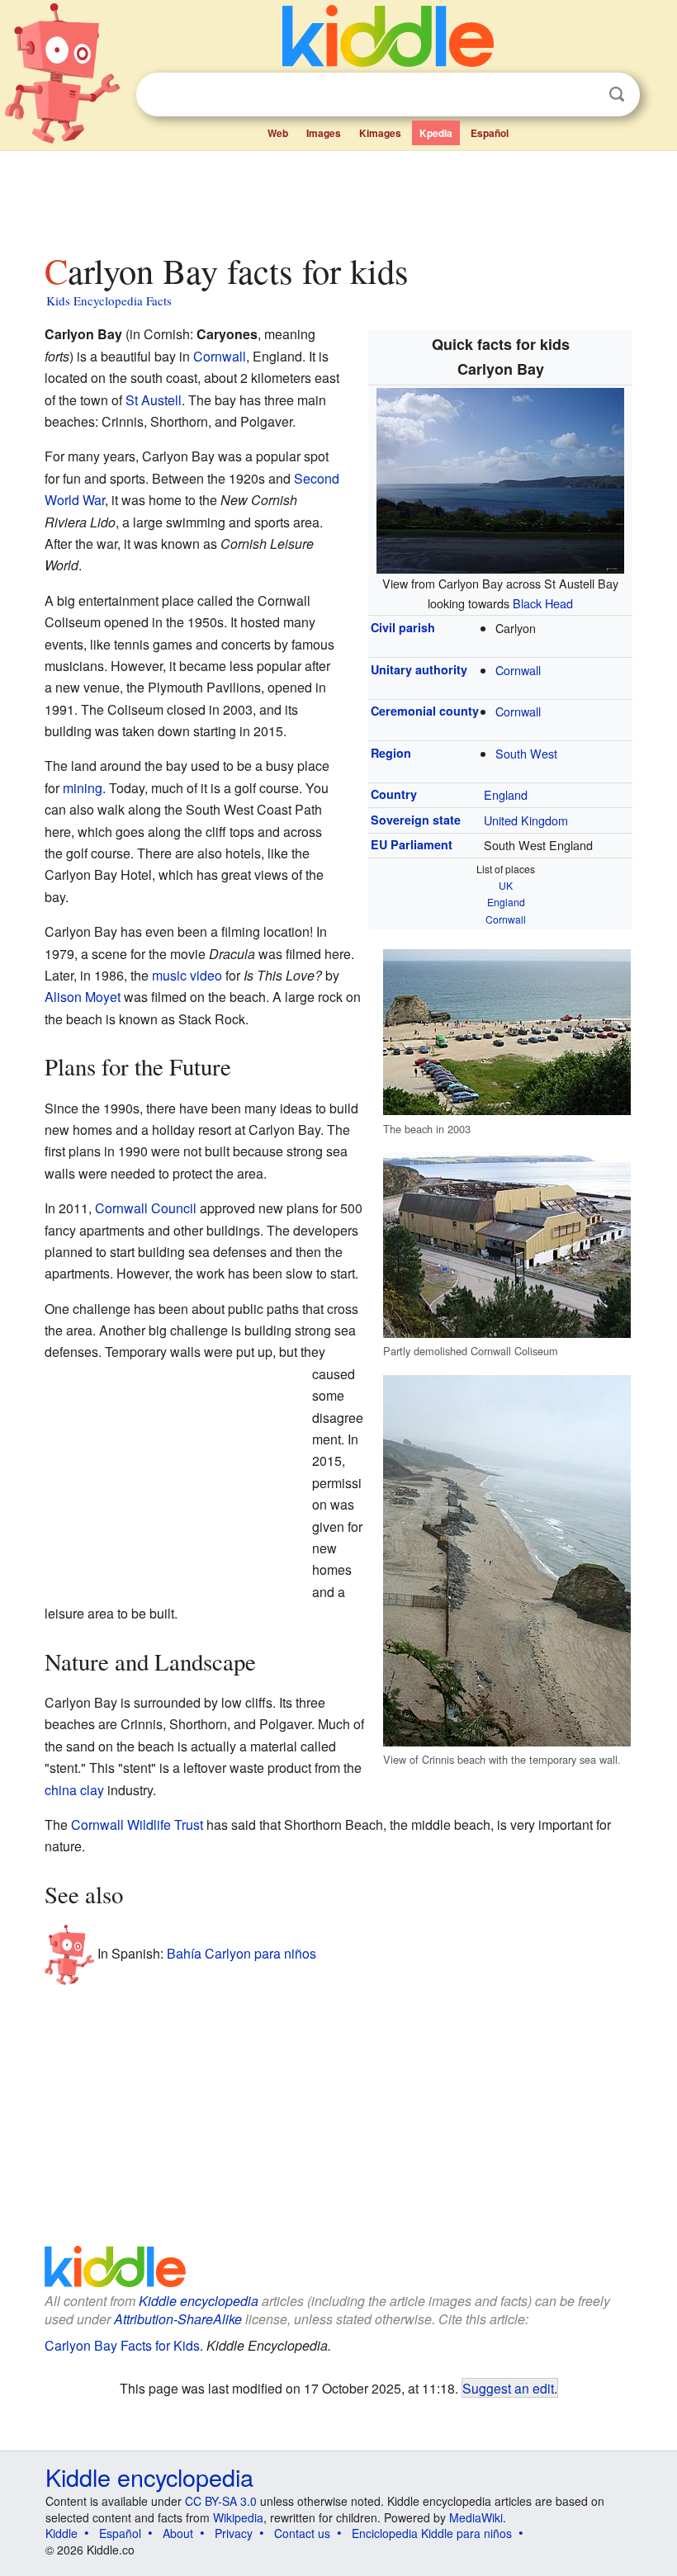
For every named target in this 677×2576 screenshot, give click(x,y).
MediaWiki (476, 2517)
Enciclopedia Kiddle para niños (432, 2533)
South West (526, 753)
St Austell (154, 400)
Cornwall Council (146, 1208)
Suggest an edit (508, 2388)
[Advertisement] (339, 197)
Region (391, 753)
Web (278, 133)
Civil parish (403, 627)
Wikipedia (238, 2517)
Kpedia (436, 133)
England (506, 794)
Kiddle (62, 2533)
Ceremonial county (425, 711)
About (178, 2533)
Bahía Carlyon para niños (241, 1953)
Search (617, 95)
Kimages (380, 133)
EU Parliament (412, 844)
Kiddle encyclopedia (199, 2301)
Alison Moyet (83, 997)
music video (187, 975)
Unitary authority (419, 669)
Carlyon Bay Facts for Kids (122, 2345)
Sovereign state (416, 820)
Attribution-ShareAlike (178, 2319)
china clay (74, 1790)
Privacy (234, 2533)
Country (394, 794)
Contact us (302, 2533)
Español (490, 133)
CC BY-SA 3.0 (221, 2501)
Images (324, 133)
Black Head (543, 603)
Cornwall (518, 670)
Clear (583, 95)
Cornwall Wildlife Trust (137, 1824)
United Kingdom (526, 820)
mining (83, 788)
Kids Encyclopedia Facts (109, 300)
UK (506, 885)
